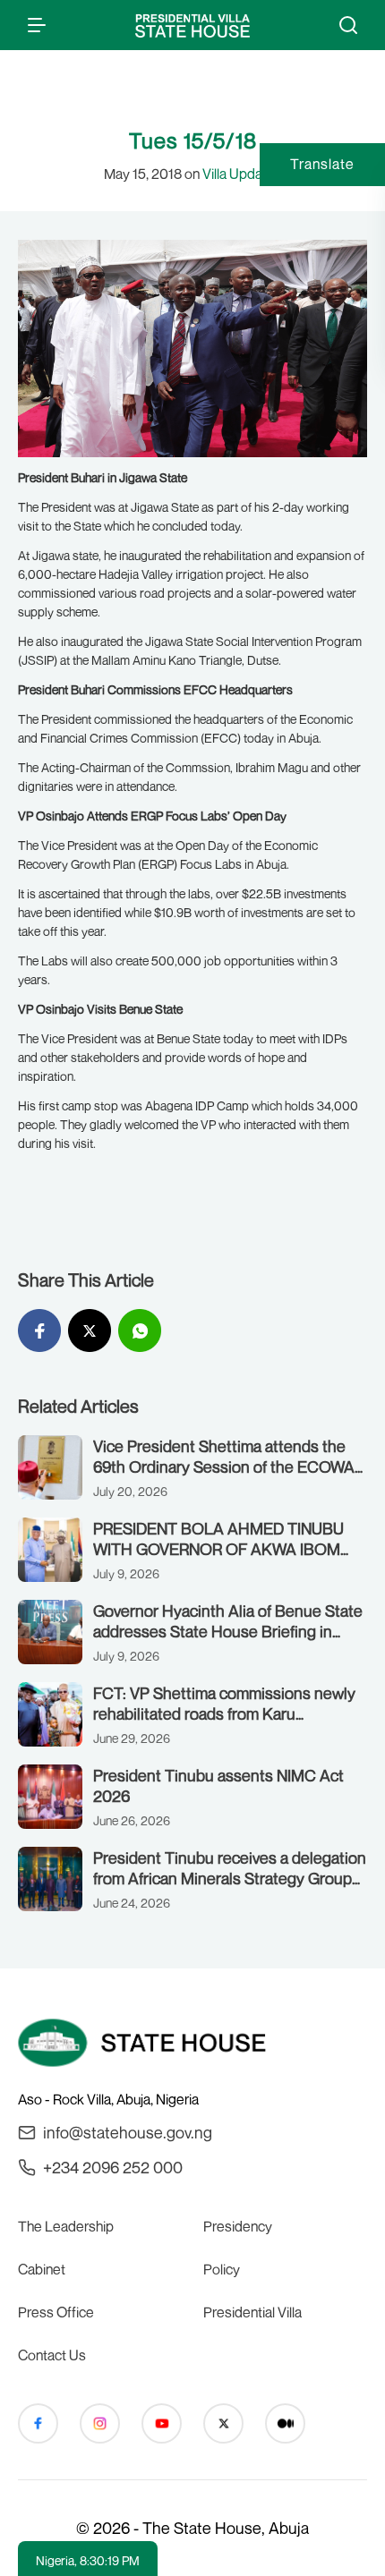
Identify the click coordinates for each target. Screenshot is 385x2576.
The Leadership (66, 2226)
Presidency (238, 2226)
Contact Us (52, 2355)
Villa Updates (242, 174)
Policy (222, 2269)
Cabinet (42, 2269)
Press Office (56, 2312)
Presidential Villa (252, 2312)
